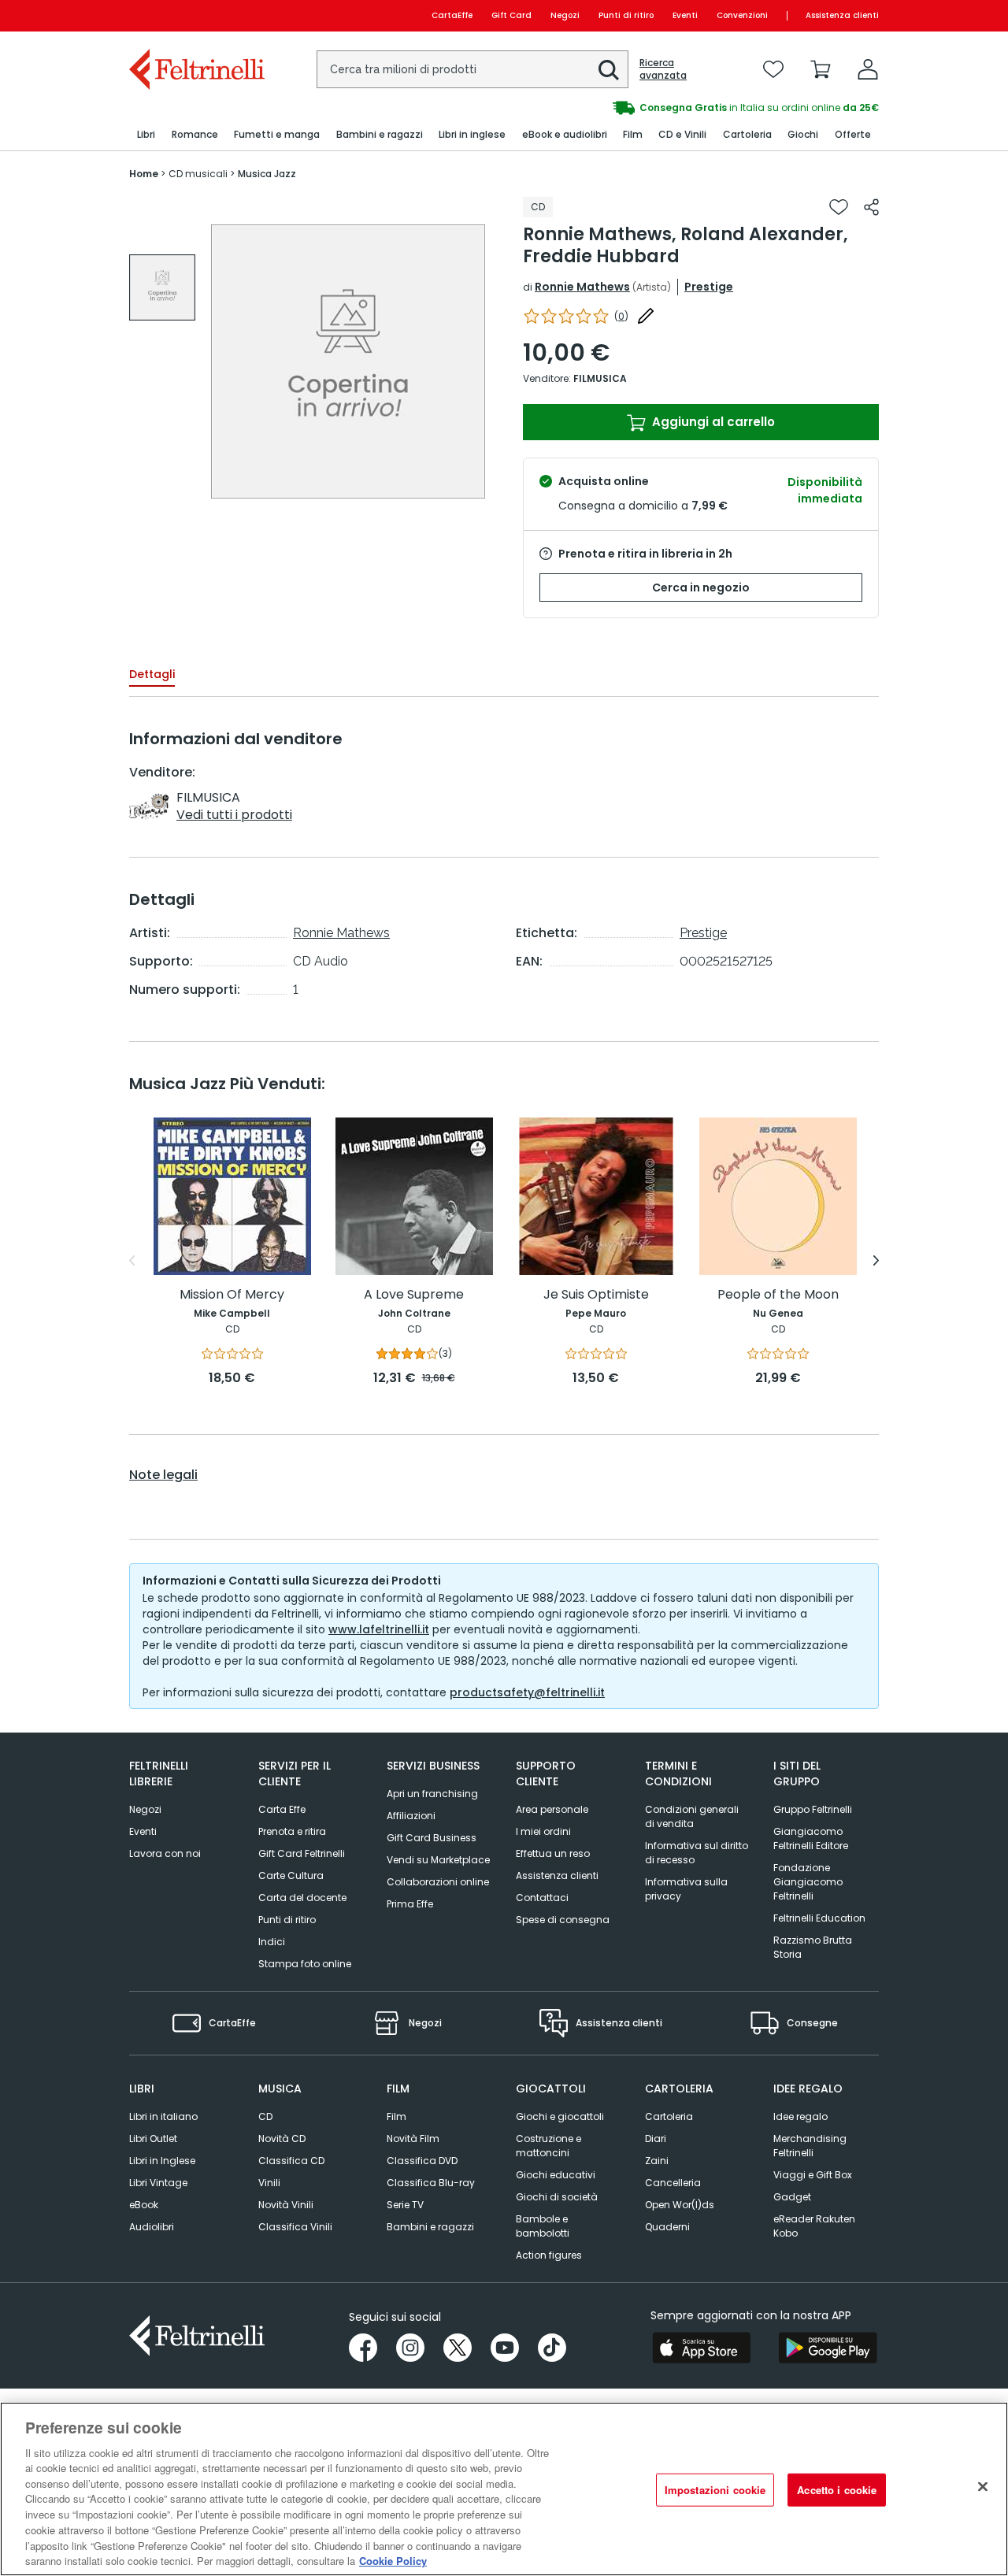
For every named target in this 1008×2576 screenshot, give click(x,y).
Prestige (709, 287)
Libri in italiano (163, 2116)
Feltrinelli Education (819, 1918)
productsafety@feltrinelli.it (527, 1692)
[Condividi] (871, 207)
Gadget (792, 2197)
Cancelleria (673, 2183)
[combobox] (472, 69)
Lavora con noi (165, 1853)
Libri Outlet (153, 2139)
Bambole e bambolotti (543, 2226)
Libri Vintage (158, 2183)
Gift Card (511, 15)
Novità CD (282, 2139)
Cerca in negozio (701, 587)
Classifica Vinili (295, 2227)
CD (265, 2116)
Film (397, 2116)
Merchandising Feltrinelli (810, 2146)
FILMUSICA (600, 378)
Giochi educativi (556, 2175)
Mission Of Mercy (232, 1295)
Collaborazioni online (438, 1882)
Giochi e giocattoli (560, 2116)
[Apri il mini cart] (821, 69)
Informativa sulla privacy (686, 1889)
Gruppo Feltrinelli (813, 1809)
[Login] (868, 69)
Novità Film (413, 2139)
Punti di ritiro (626, 15)
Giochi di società (557, 2197)
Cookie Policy (393, 2560)
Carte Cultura (291, 1875)
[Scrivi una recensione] (646, 316)
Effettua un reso (553, 1853)
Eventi (685, 15)
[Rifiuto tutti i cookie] (983, 2487)
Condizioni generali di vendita (692, 1816)
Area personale (552, 1809)
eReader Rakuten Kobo (814, 2226)
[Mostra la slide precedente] (132, 1261)
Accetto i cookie (837, 2490)
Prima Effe (410, 1904)
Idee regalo (800, 2116)
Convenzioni (742, 15)
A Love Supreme (414, 1295)
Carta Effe (282, 1809)
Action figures (549, 2255)
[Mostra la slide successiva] (876, 1261)
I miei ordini (543, 1831)
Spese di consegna (563, 1920)
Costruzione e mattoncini (548, 2146)
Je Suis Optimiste (596, 1295)
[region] (504, 2489)
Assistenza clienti (842, 15)
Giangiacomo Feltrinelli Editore (811, 1838)
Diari (656, 2139)
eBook (144, 2205)
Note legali (163, 1475)
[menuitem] (146, 135)
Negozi (565, 15)
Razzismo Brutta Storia (813, 1947)
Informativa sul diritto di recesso (697, 1853)
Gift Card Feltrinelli (302, 1853)
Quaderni (667, 2227)
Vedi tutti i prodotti (234, 815)
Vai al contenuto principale (196, 15)
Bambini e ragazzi (430, 2227)
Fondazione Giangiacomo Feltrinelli (808, 1882)
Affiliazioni (411, 1816)
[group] (691, 108)
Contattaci (542, 1898)
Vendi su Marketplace (438, 1860)
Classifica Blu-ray (431, 2183)
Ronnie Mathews (582, 287)
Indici (272, 1942)
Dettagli (152, 674)
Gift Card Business (432, 1838)
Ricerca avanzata (663, 69)
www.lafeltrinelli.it (379, 1629)
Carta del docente (302, 1898)
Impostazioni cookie (715, 2490)
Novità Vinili (286, 2205)
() (621, 316)
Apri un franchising (432, 1794)
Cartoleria (669, 2116)
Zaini (657, 2161)
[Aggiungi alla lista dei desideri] (839, 207)
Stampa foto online (305, 1964)
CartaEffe (452, 15)
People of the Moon (778, 1295)
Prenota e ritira (292, 1831)
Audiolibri (152, 2227)
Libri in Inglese (162, 2161)
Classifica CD (291, 2161)
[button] (609, 70)
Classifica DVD (422, 2161)
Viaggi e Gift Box (813, 2175)
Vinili (269, 2183)
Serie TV (405, 2205)
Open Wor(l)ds (680, 2205)
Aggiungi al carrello (712, 422)
